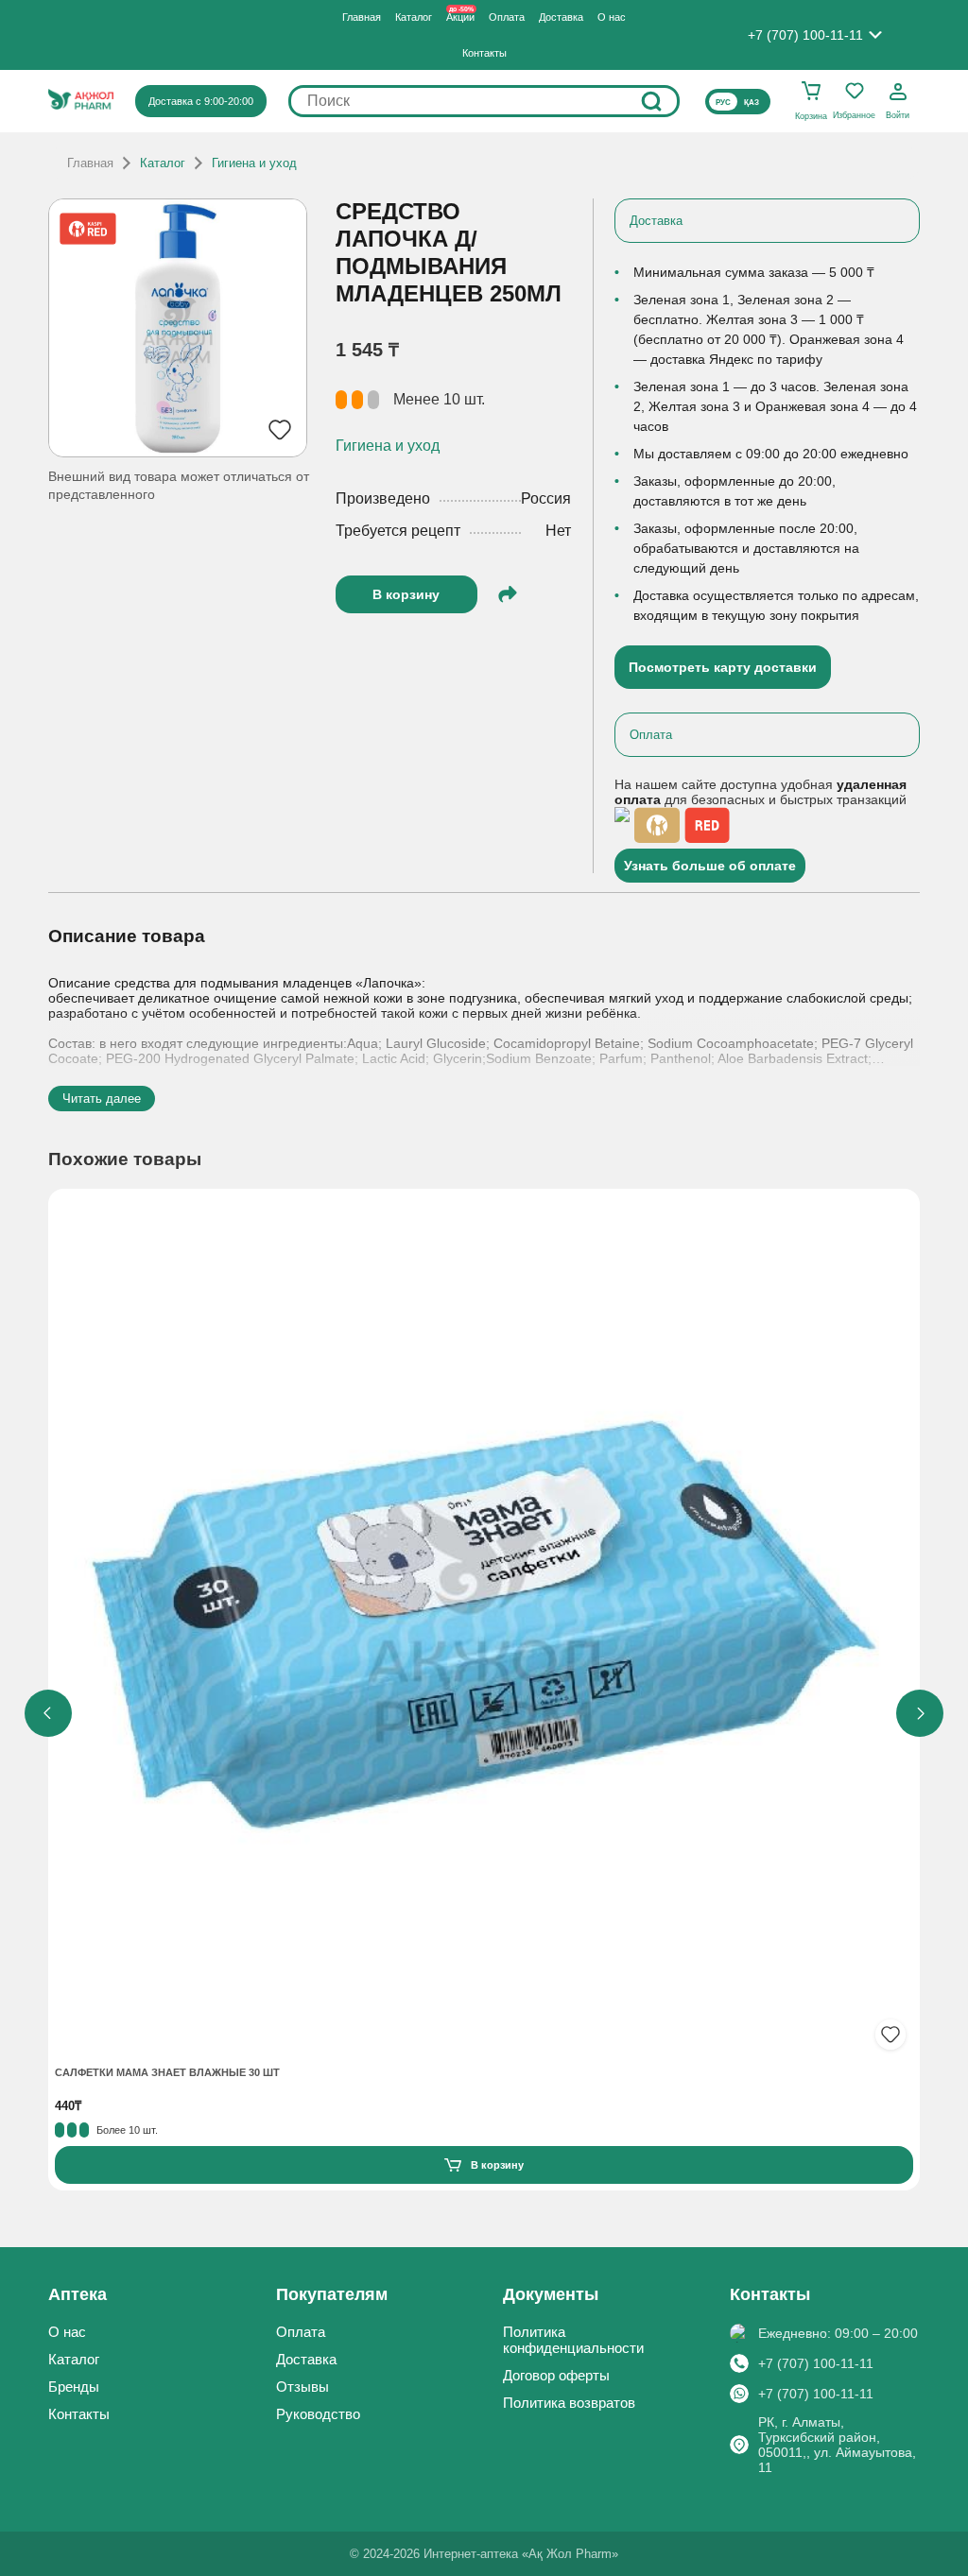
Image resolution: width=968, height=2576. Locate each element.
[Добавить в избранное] (890, 2035)
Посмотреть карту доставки (723, 667)
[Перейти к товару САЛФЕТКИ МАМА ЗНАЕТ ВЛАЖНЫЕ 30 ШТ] (484, 1626)
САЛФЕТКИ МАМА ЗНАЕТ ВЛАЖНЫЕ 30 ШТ (167, 2072)
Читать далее (102, 1099)
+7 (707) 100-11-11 (816, 2363)
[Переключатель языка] (737, 102)
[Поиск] (651, 101)
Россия (546, 498)
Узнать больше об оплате (710, 866)
